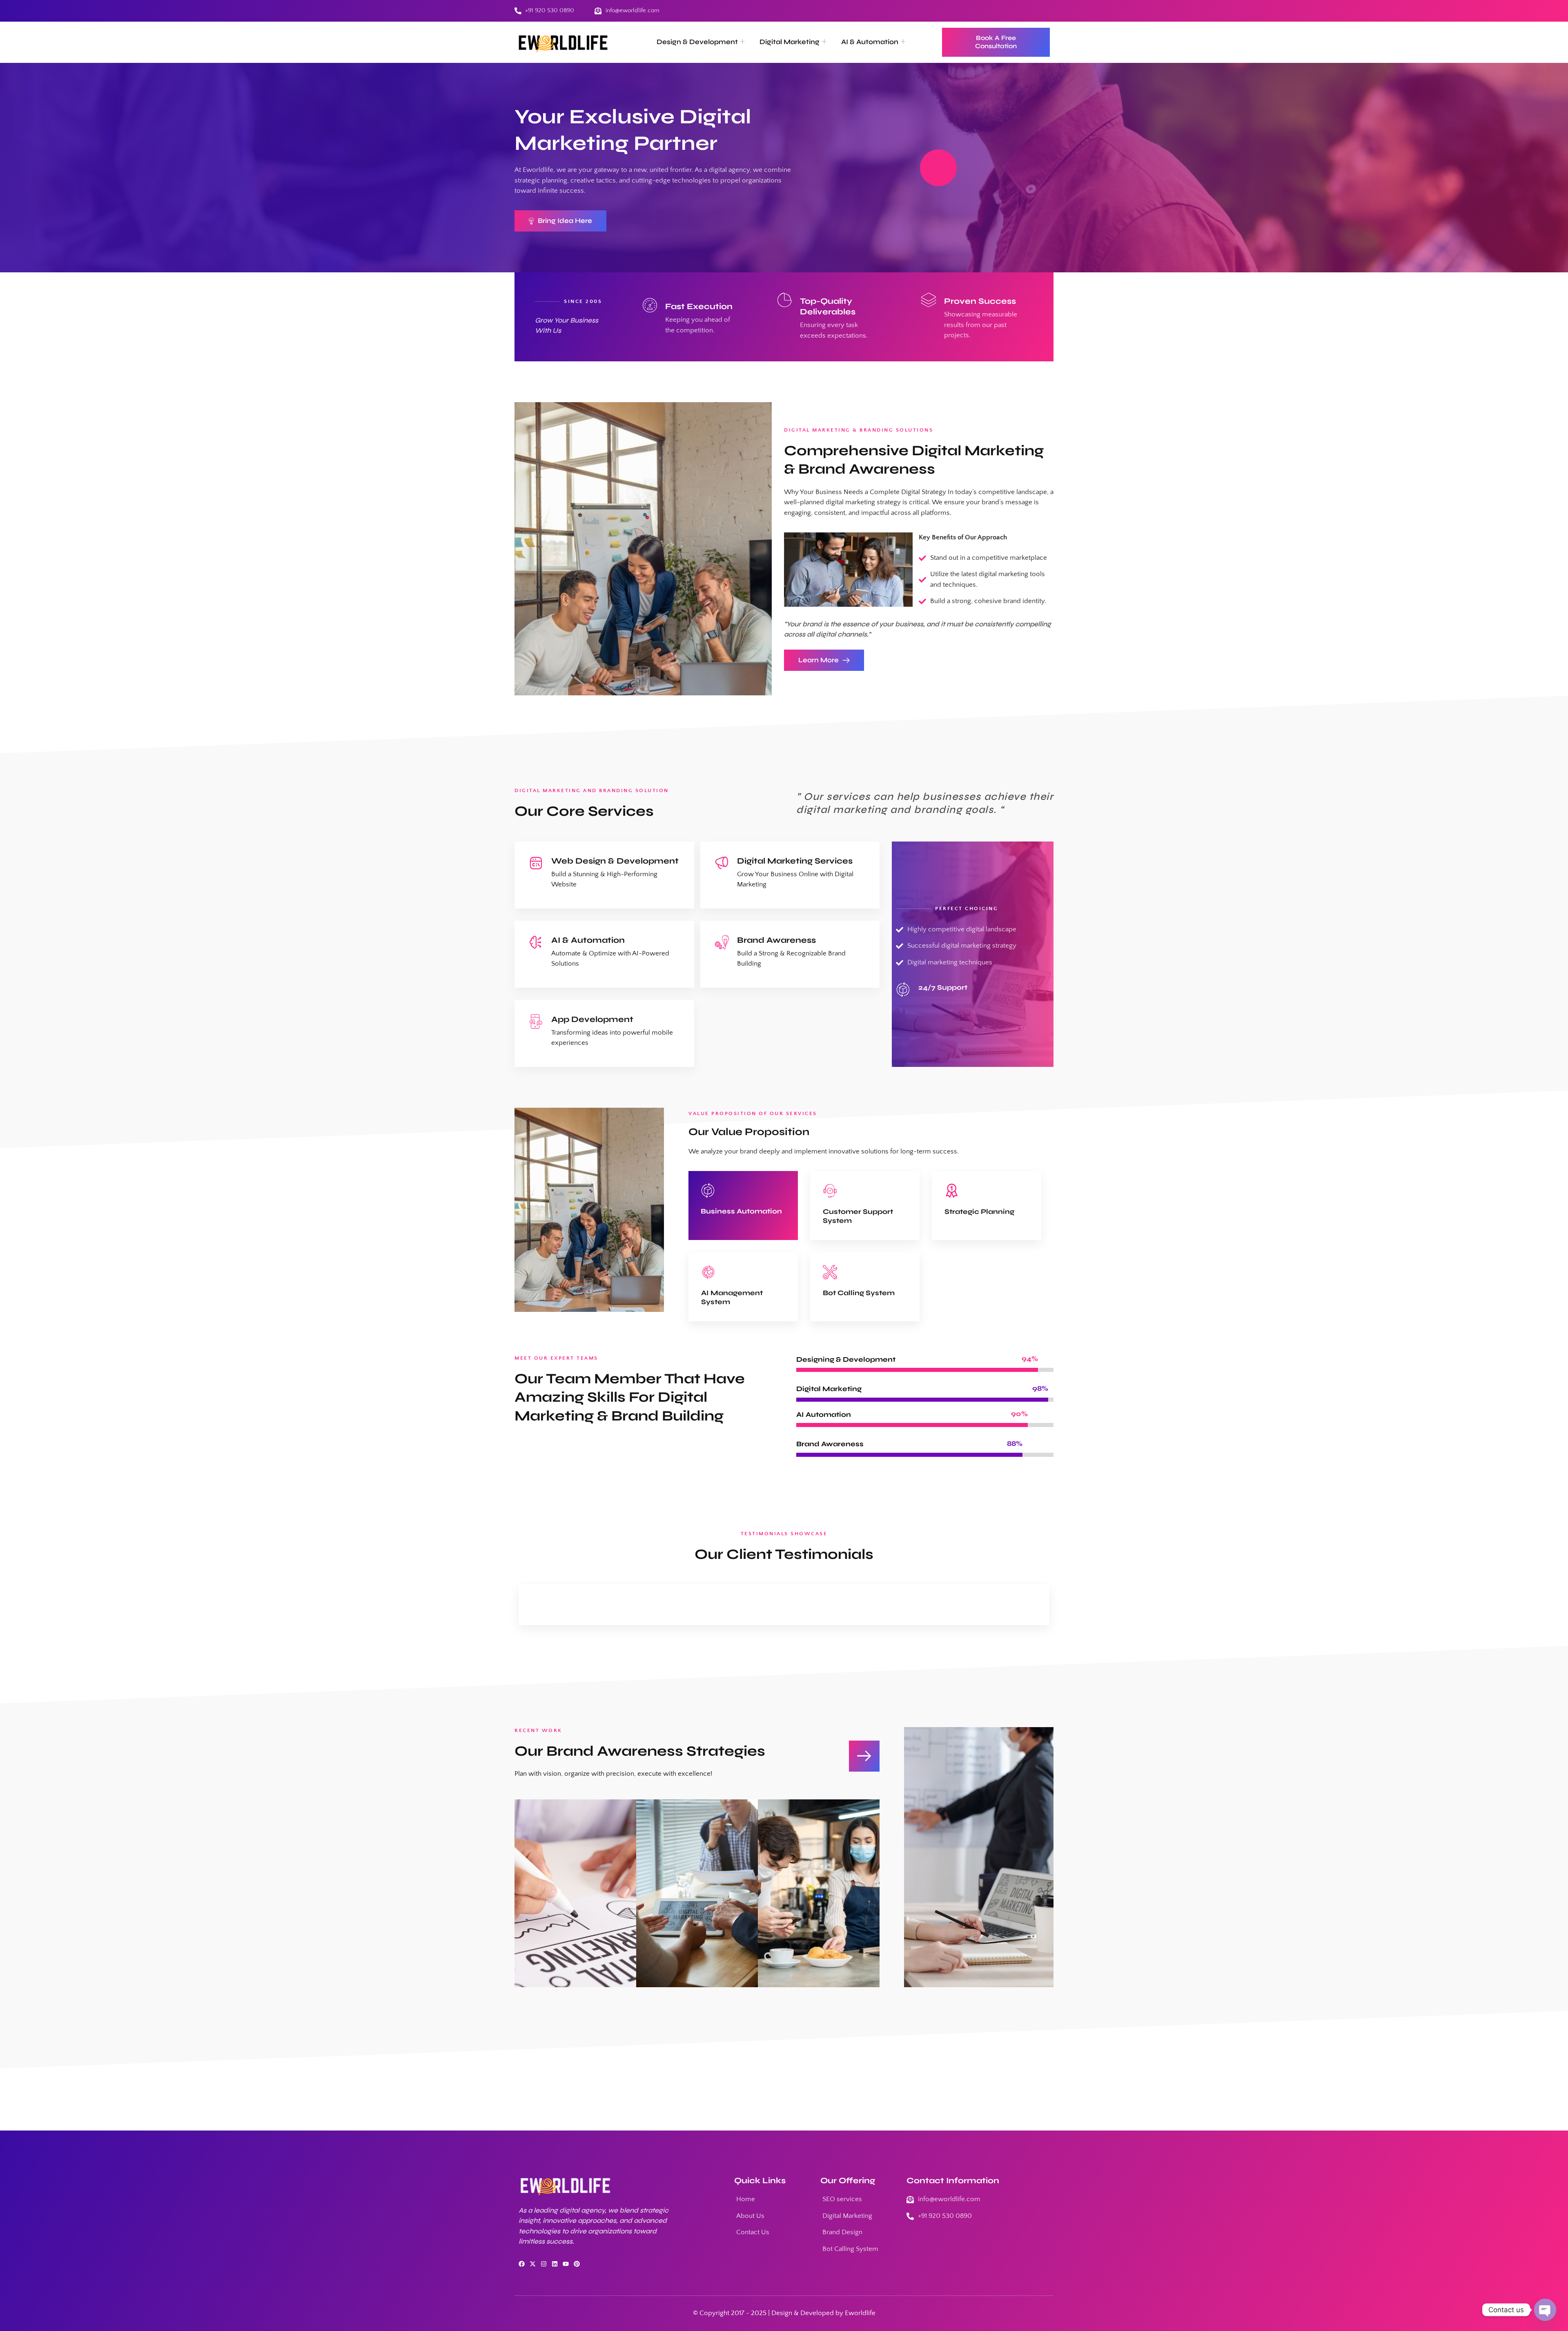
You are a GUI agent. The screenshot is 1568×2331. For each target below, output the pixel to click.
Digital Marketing (790, 42)
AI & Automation (870, 42)
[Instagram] (544, 2264)
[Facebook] (522, 2264)
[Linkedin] (555, 2264)
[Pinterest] (577, 2264)
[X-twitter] (533, 2264)
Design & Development (697, 42)
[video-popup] (938, 168)
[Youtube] (566, 2264)
